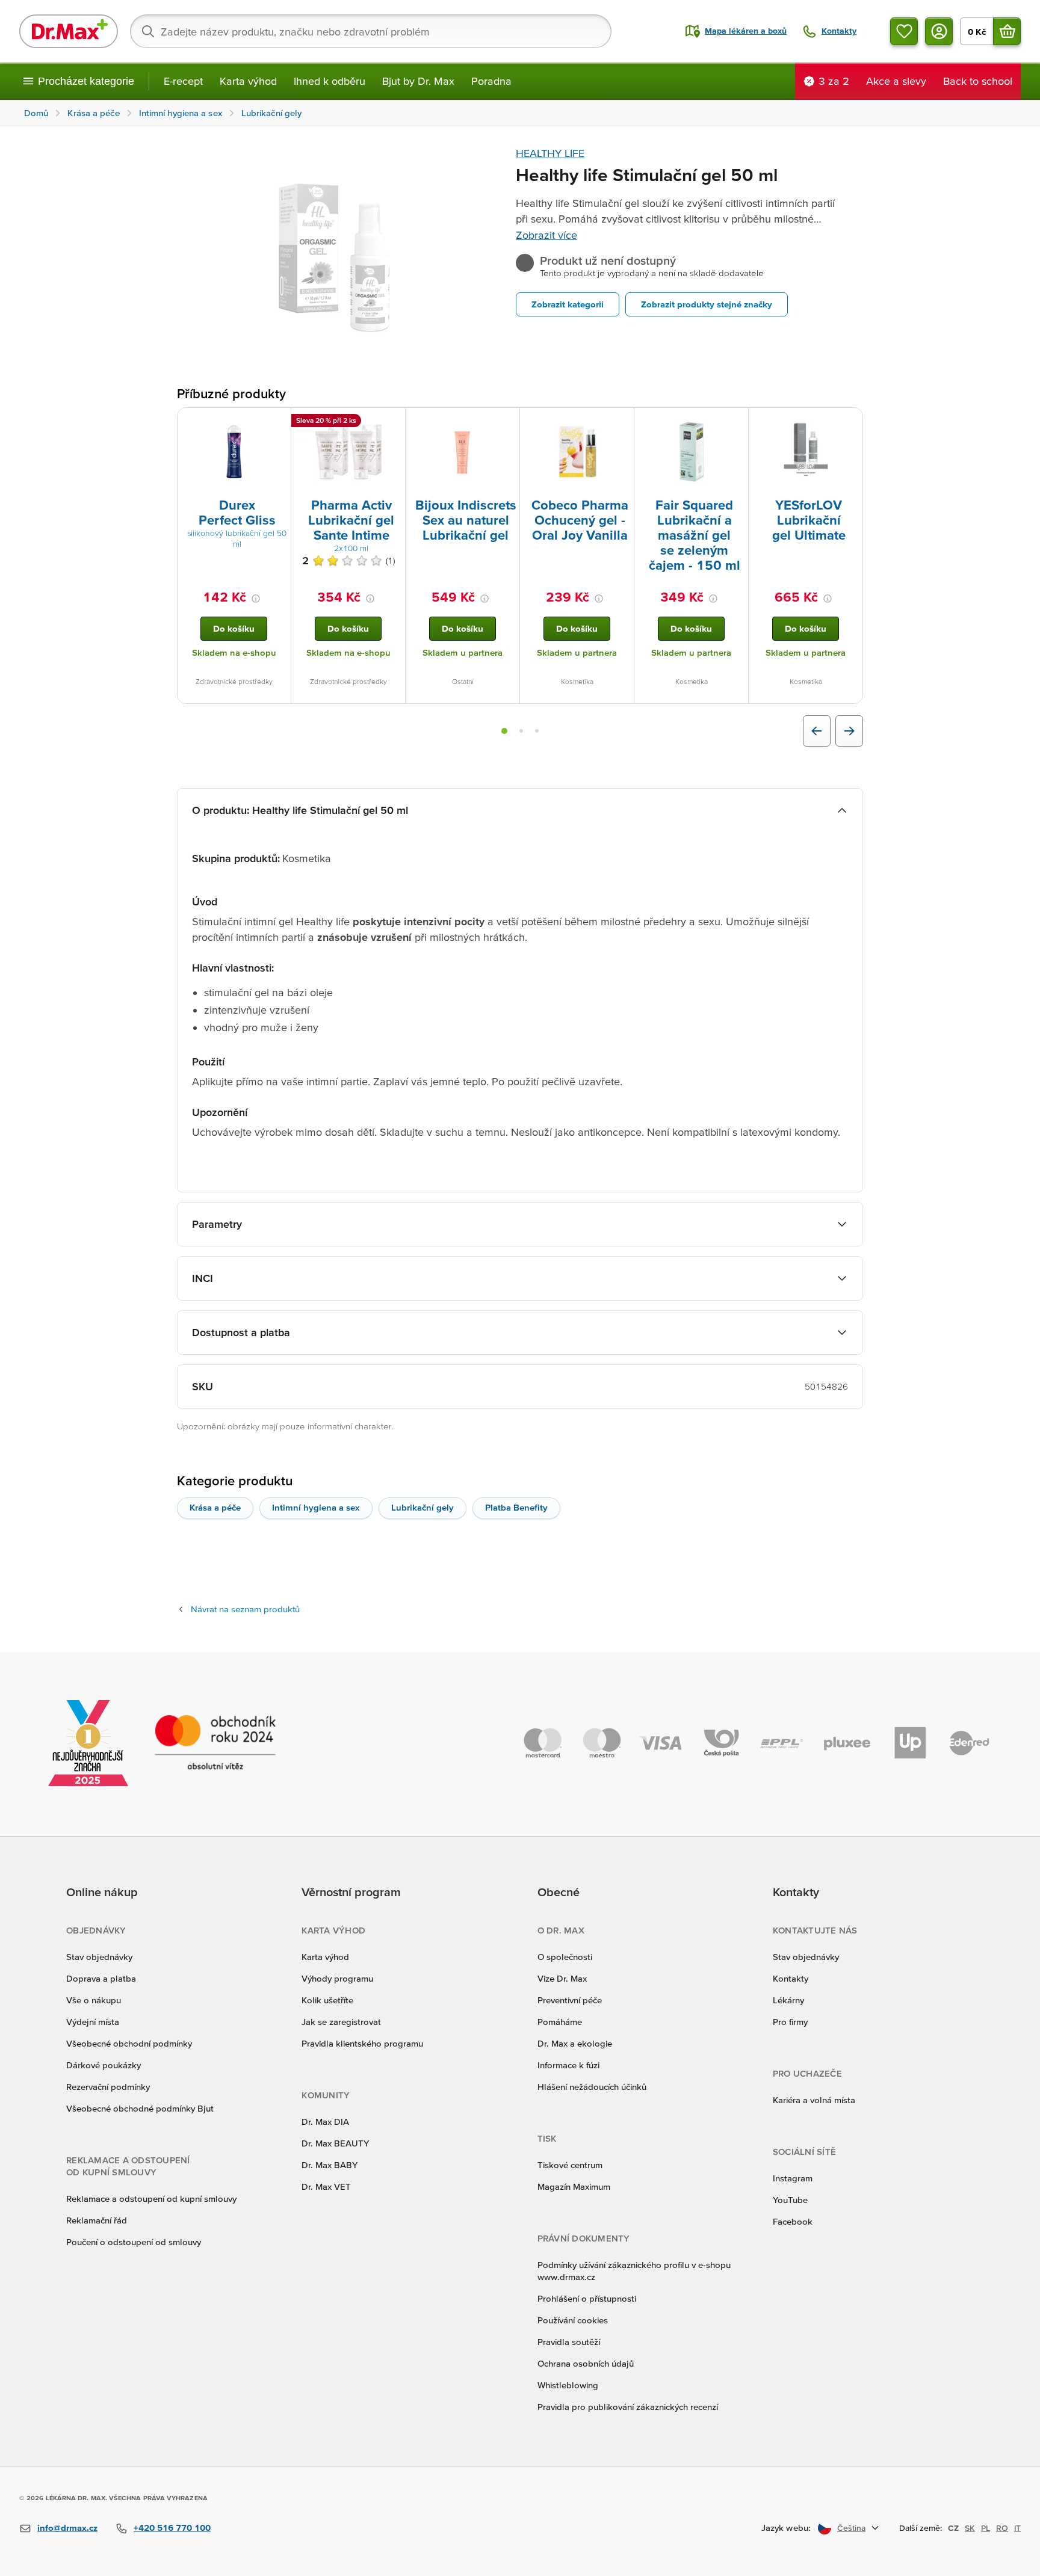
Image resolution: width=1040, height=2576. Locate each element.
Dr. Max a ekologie (575, 2043)
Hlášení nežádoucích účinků (592, 2087)
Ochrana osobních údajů (586, 2363)
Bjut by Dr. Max (418, 81)
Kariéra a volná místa (814, 2100)
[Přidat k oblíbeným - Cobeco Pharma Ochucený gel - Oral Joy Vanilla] (621, 422)
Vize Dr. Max (562, 1978)
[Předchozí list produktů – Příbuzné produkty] (817, 731)
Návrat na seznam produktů (245, 1609)
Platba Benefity (516, 1507)
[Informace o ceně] (256, 599)
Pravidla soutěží (569, 2342)
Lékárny (788, 2000)
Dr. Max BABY (330, 2165)
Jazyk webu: (786, 2528)
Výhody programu (337, 1978)
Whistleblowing (568, 2385)
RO (1002, 2528)
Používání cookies (573, 2320)
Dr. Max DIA (325, 2122)
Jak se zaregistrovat (341, 2022)
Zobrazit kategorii (568, 304)
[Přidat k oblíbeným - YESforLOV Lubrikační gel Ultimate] (849, 422)
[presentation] (234, 452)
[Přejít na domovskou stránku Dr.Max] (69, 31)
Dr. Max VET (326, 2186)
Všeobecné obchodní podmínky (129, 2043)
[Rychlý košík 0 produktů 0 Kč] (1007, 31)
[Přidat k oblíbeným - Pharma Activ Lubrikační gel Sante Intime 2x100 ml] (392, 422)
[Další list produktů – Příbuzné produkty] (849, 731)
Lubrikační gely (422, 1507)
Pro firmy (790, 2022)
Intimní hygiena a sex (316, 1507)
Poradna (491, 81)
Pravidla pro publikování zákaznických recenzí (628, 2407)
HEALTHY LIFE (550, 153)
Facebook (793, 2221)
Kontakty (791, 1978)
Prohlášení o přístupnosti (587, 2298)
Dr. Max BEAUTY (335, 2143)
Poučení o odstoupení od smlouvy (134, 2242)
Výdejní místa (93, 2022)
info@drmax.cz (67, 2528)
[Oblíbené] (904, 31)
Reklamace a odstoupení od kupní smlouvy (151, 2199)
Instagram (793, 2178)
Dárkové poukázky (104, 2065)
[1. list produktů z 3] (504, 731)
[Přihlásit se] (939, 31)
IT (1017, 2528)
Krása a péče (215, 1507)
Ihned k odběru (330, 81)
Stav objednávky (99, 1957)
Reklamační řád (97, 2220)
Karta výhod (248, 81)
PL (986, 2528)
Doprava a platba (101, 1978)
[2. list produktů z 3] (521, 731)
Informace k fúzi (568, 2065)
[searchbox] (371, 31)
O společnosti (565, 1957)
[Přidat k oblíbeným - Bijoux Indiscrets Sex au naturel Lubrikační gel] (506, 422)
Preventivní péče (570, 2000)
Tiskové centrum (570, 2165)
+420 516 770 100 (172, 2528)
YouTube (790, 2200)
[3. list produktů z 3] (537, 731)
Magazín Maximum (574, 2186)
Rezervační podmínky (108, 2087)
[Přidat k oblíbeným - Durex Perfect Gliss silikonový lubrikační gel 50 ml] (277, 422)
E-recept (183, 81)
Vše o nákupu (94, 2000)
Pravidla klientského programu (362, 2043)
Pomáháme (560, 2022)
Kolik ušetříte (327, 2000)
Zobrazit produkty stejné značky (707, 304)
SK (970, 2528)
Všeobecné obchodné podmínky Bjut (140, 2108)
